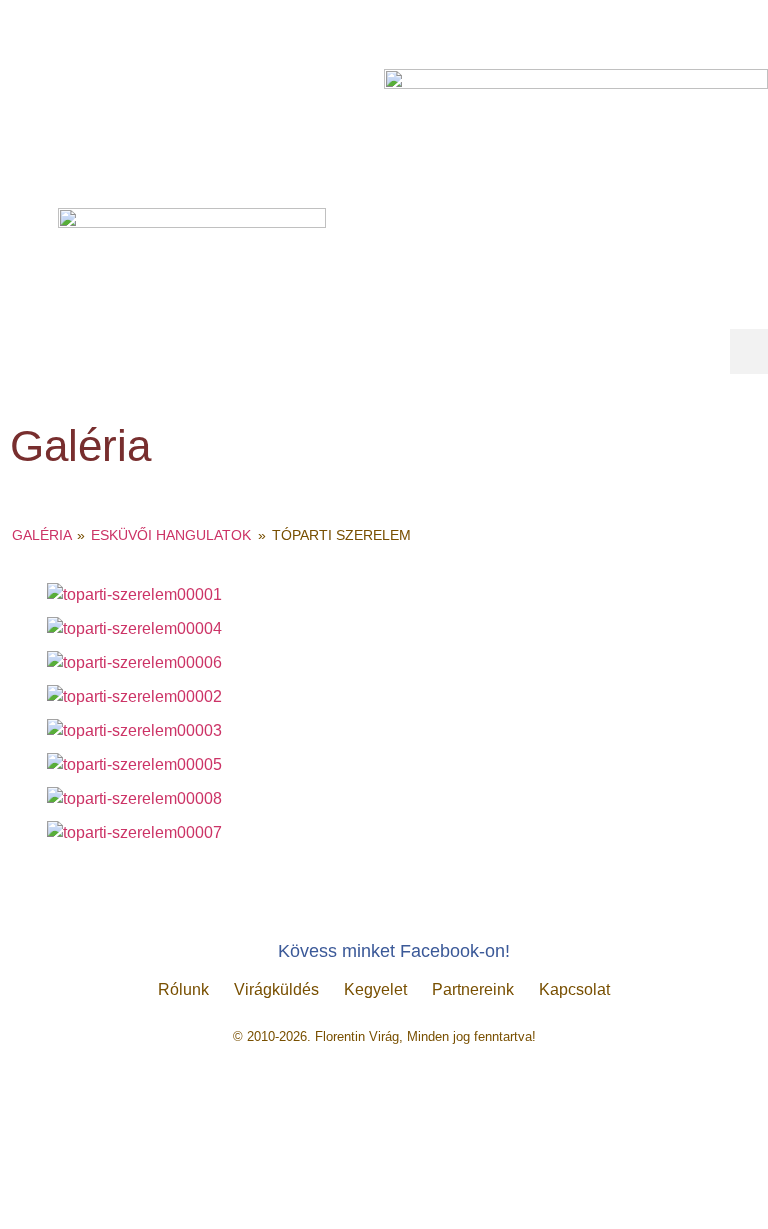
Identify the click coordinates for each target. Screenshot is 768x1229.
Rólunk (183, 989)
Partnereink (473, 989)
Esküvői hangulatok (171, 535)
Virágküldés (276, 989)
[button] (749, 351)
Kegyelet (375, 989)
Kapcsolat (574, 989)
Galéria (41, 535)
